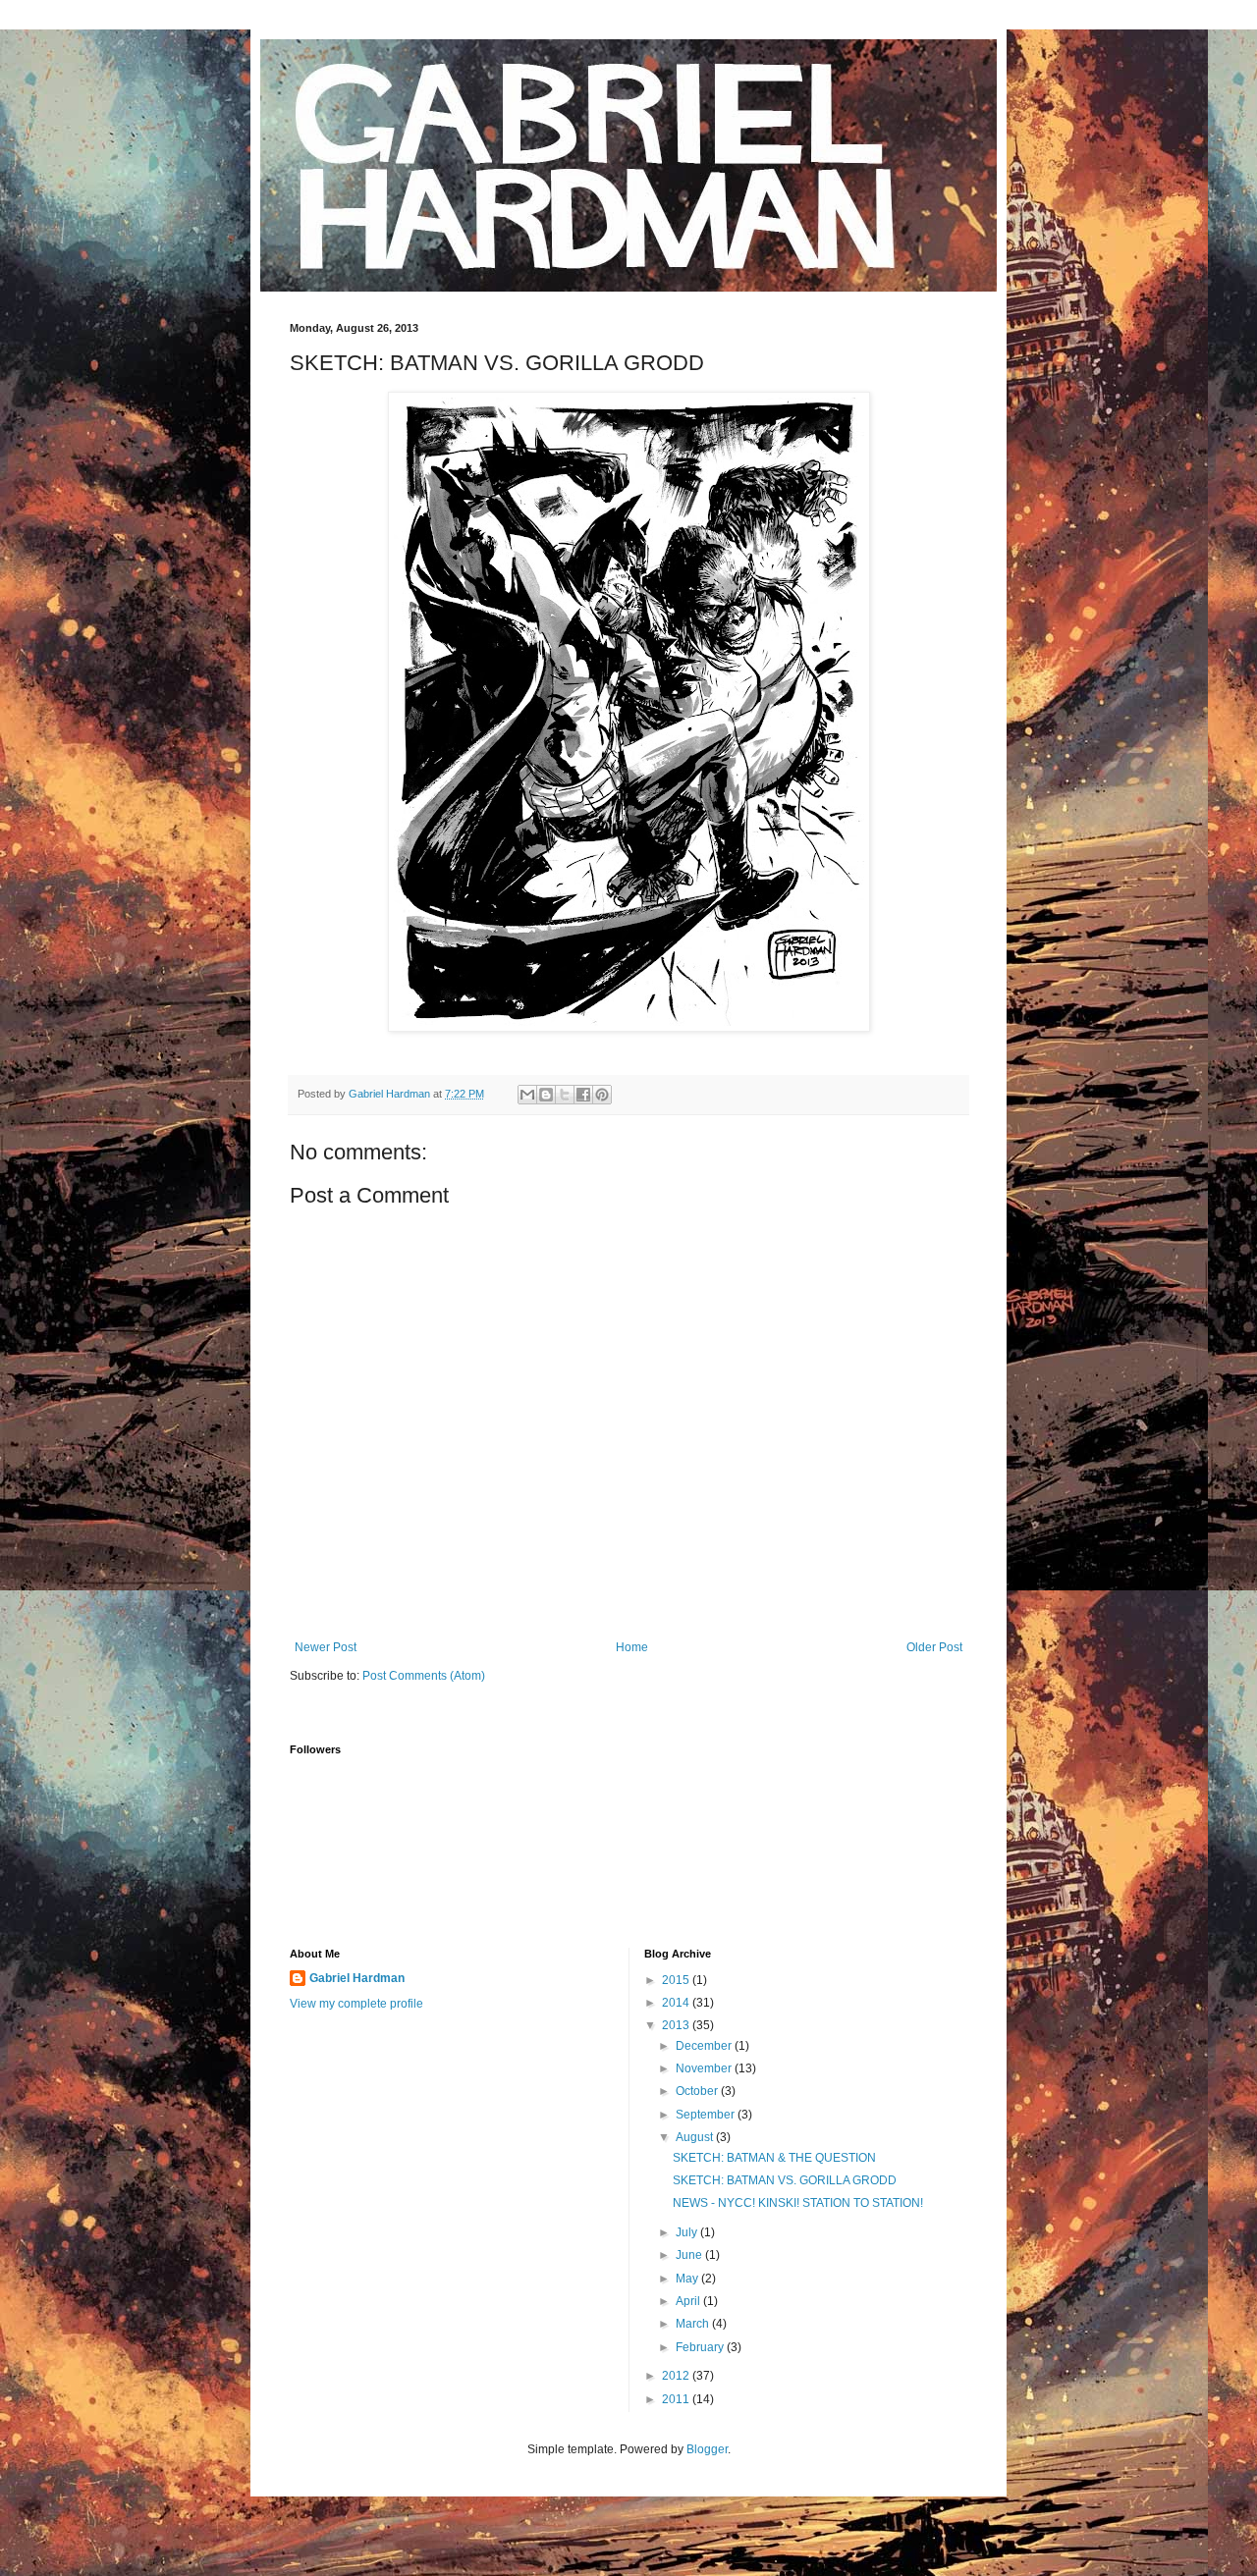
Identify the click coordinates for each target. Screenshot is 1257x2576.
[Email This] (527, 1095)
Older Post (934, 1647)
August (696, 2137)
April (689, 2301)
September (707, 2115)
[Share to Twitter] (565, 1095)
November (705, 2068)
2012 (677, 2376)
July (688, 2232)
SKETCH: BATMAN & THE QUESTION (774, 2158)
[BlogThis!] (546, 1095)
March (694, 2324)
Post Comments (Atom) (424, 1676)
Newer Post (326, 1647)
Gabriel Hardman (357, 1978)
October (698, 2091)
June (690, 2255)
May (688, 2279)
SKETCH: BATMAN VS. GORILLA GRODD (785, 2180)
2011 (677, 2399)
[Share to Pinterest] (602, 1095)
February (701, 2347)
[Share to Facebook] (583, 1095)
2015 (677, 1980)
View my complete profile (356, 2004)
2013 (677, 2025)
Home (632, 1647)
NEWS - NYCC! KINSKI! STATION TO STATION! (798, 2203)
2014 (677, 2003)
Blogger (707, 2449)
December (705, 2046)
